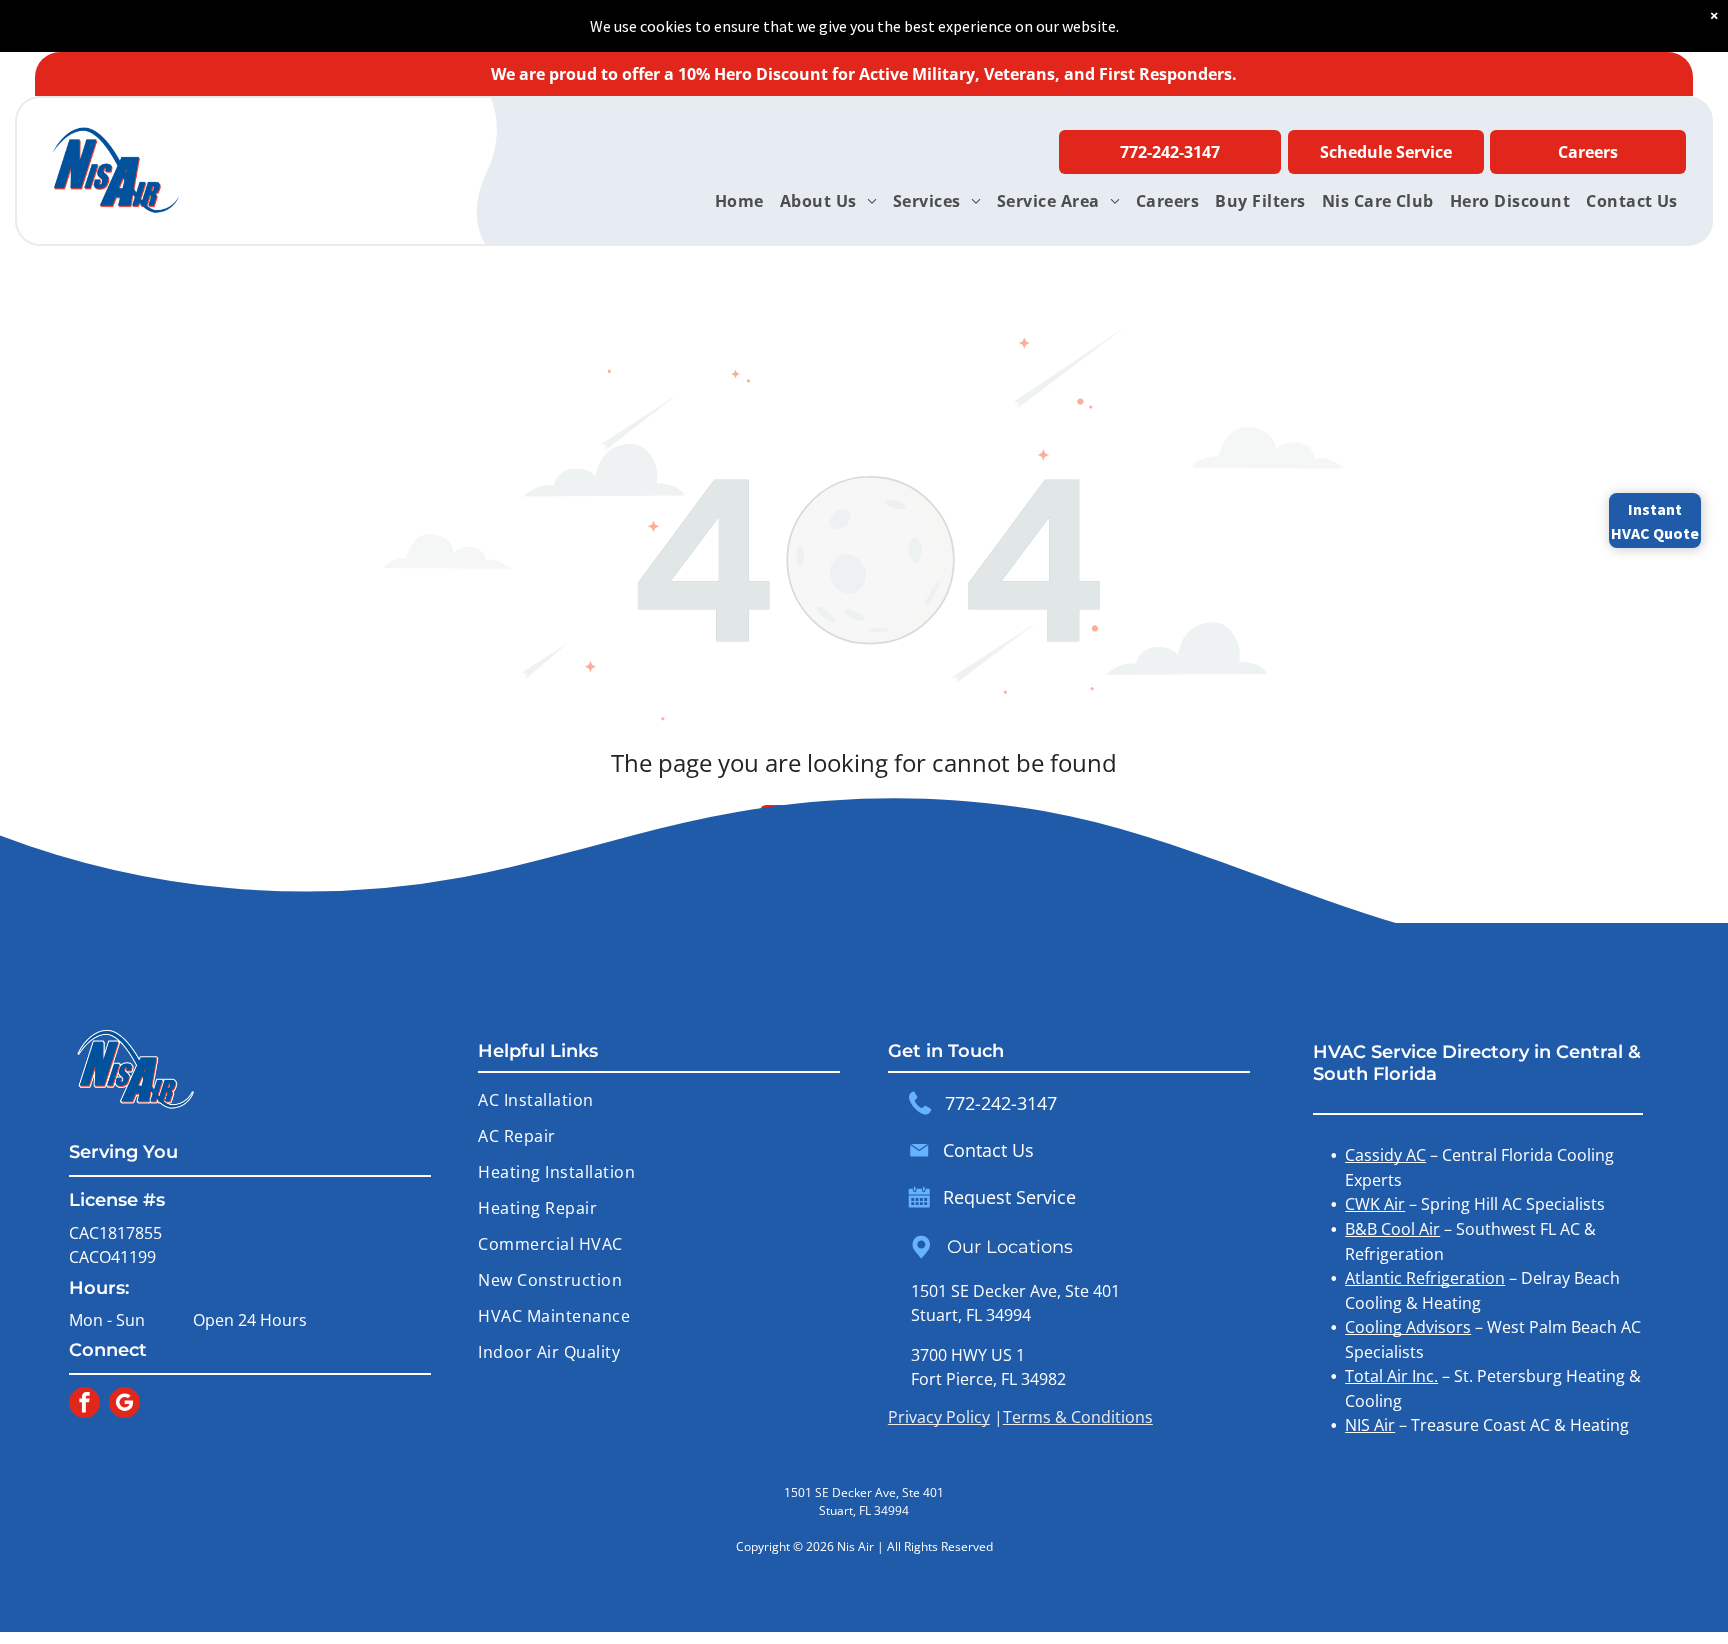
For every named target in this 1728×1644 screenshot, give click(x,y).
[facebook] (84, 1405)
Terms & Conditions (1078, 1417)
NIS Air (1370, 1425)
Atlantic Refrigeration (1425, 1278)
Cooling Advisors (1408, 1327)
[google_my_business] (124, 1405)
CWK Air (1375, 1204)
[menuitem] (739, 201)
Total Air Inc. (1391, 1376)
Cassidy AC (1385, 1155)
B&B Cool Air (1392, 1229)
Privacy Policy (939, 1417)
